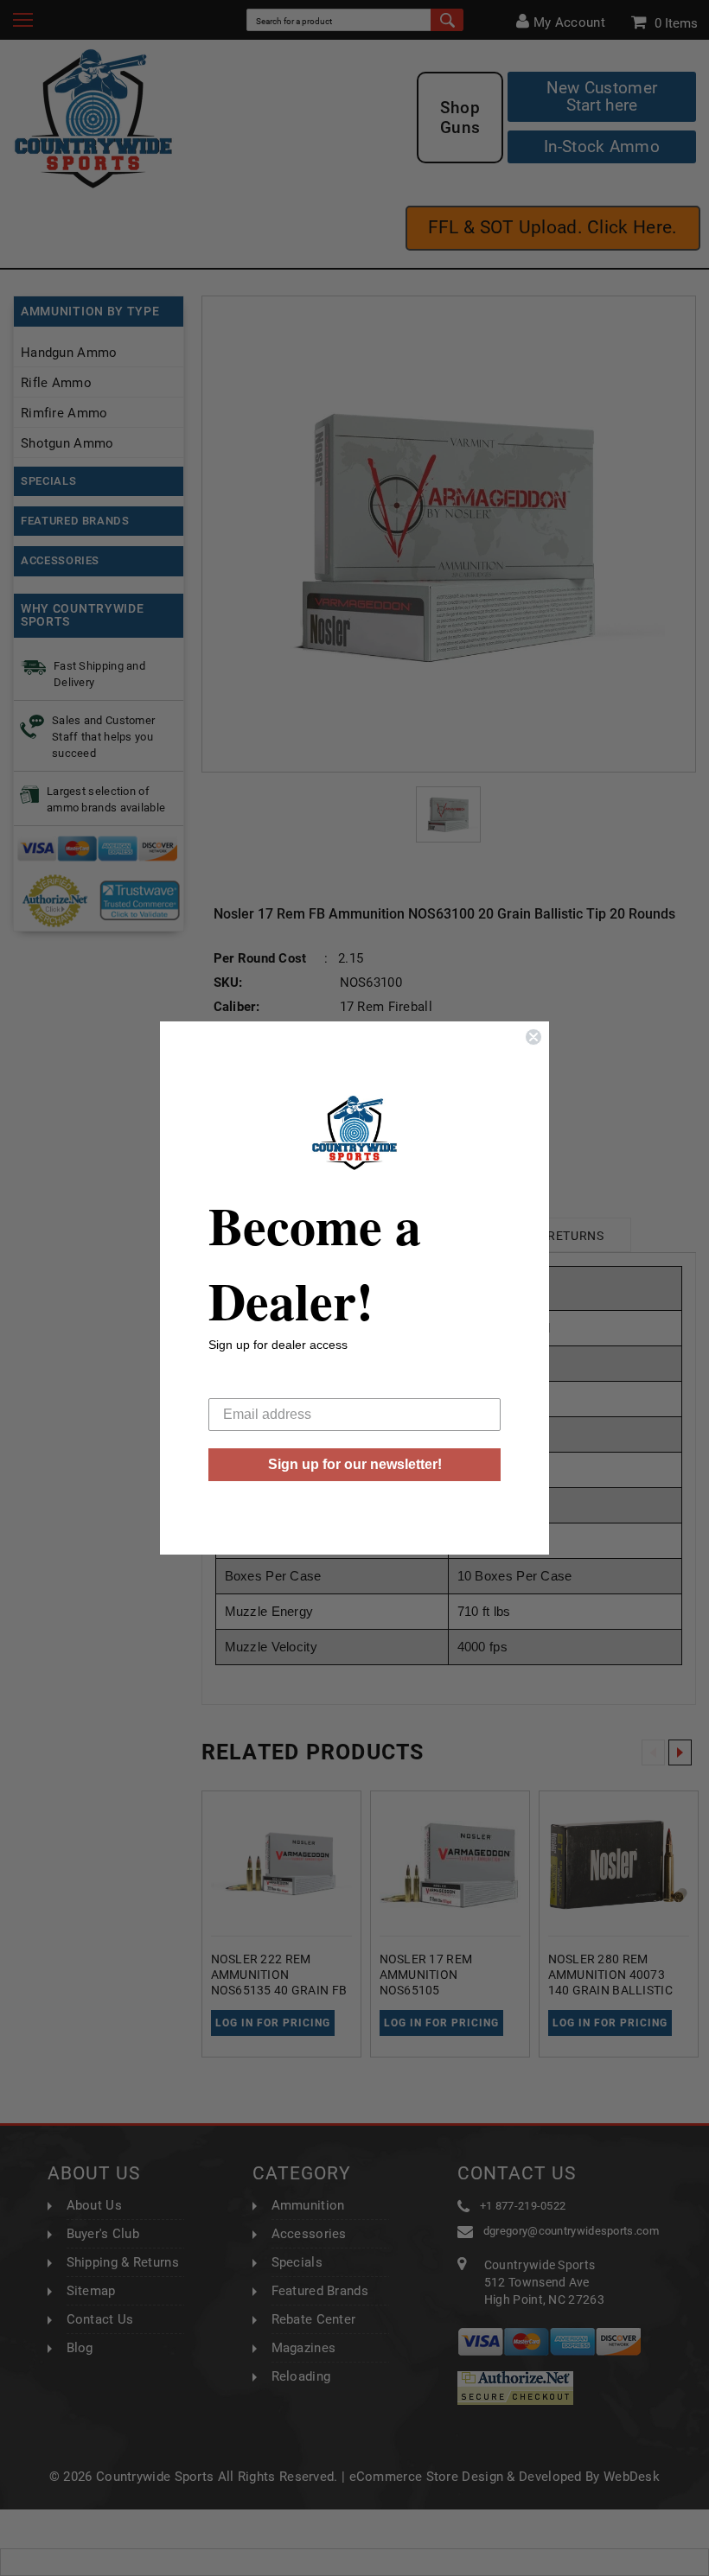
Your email (241, 1385)
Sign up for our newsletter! (355, 1464)
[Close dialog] (533, 1037)
